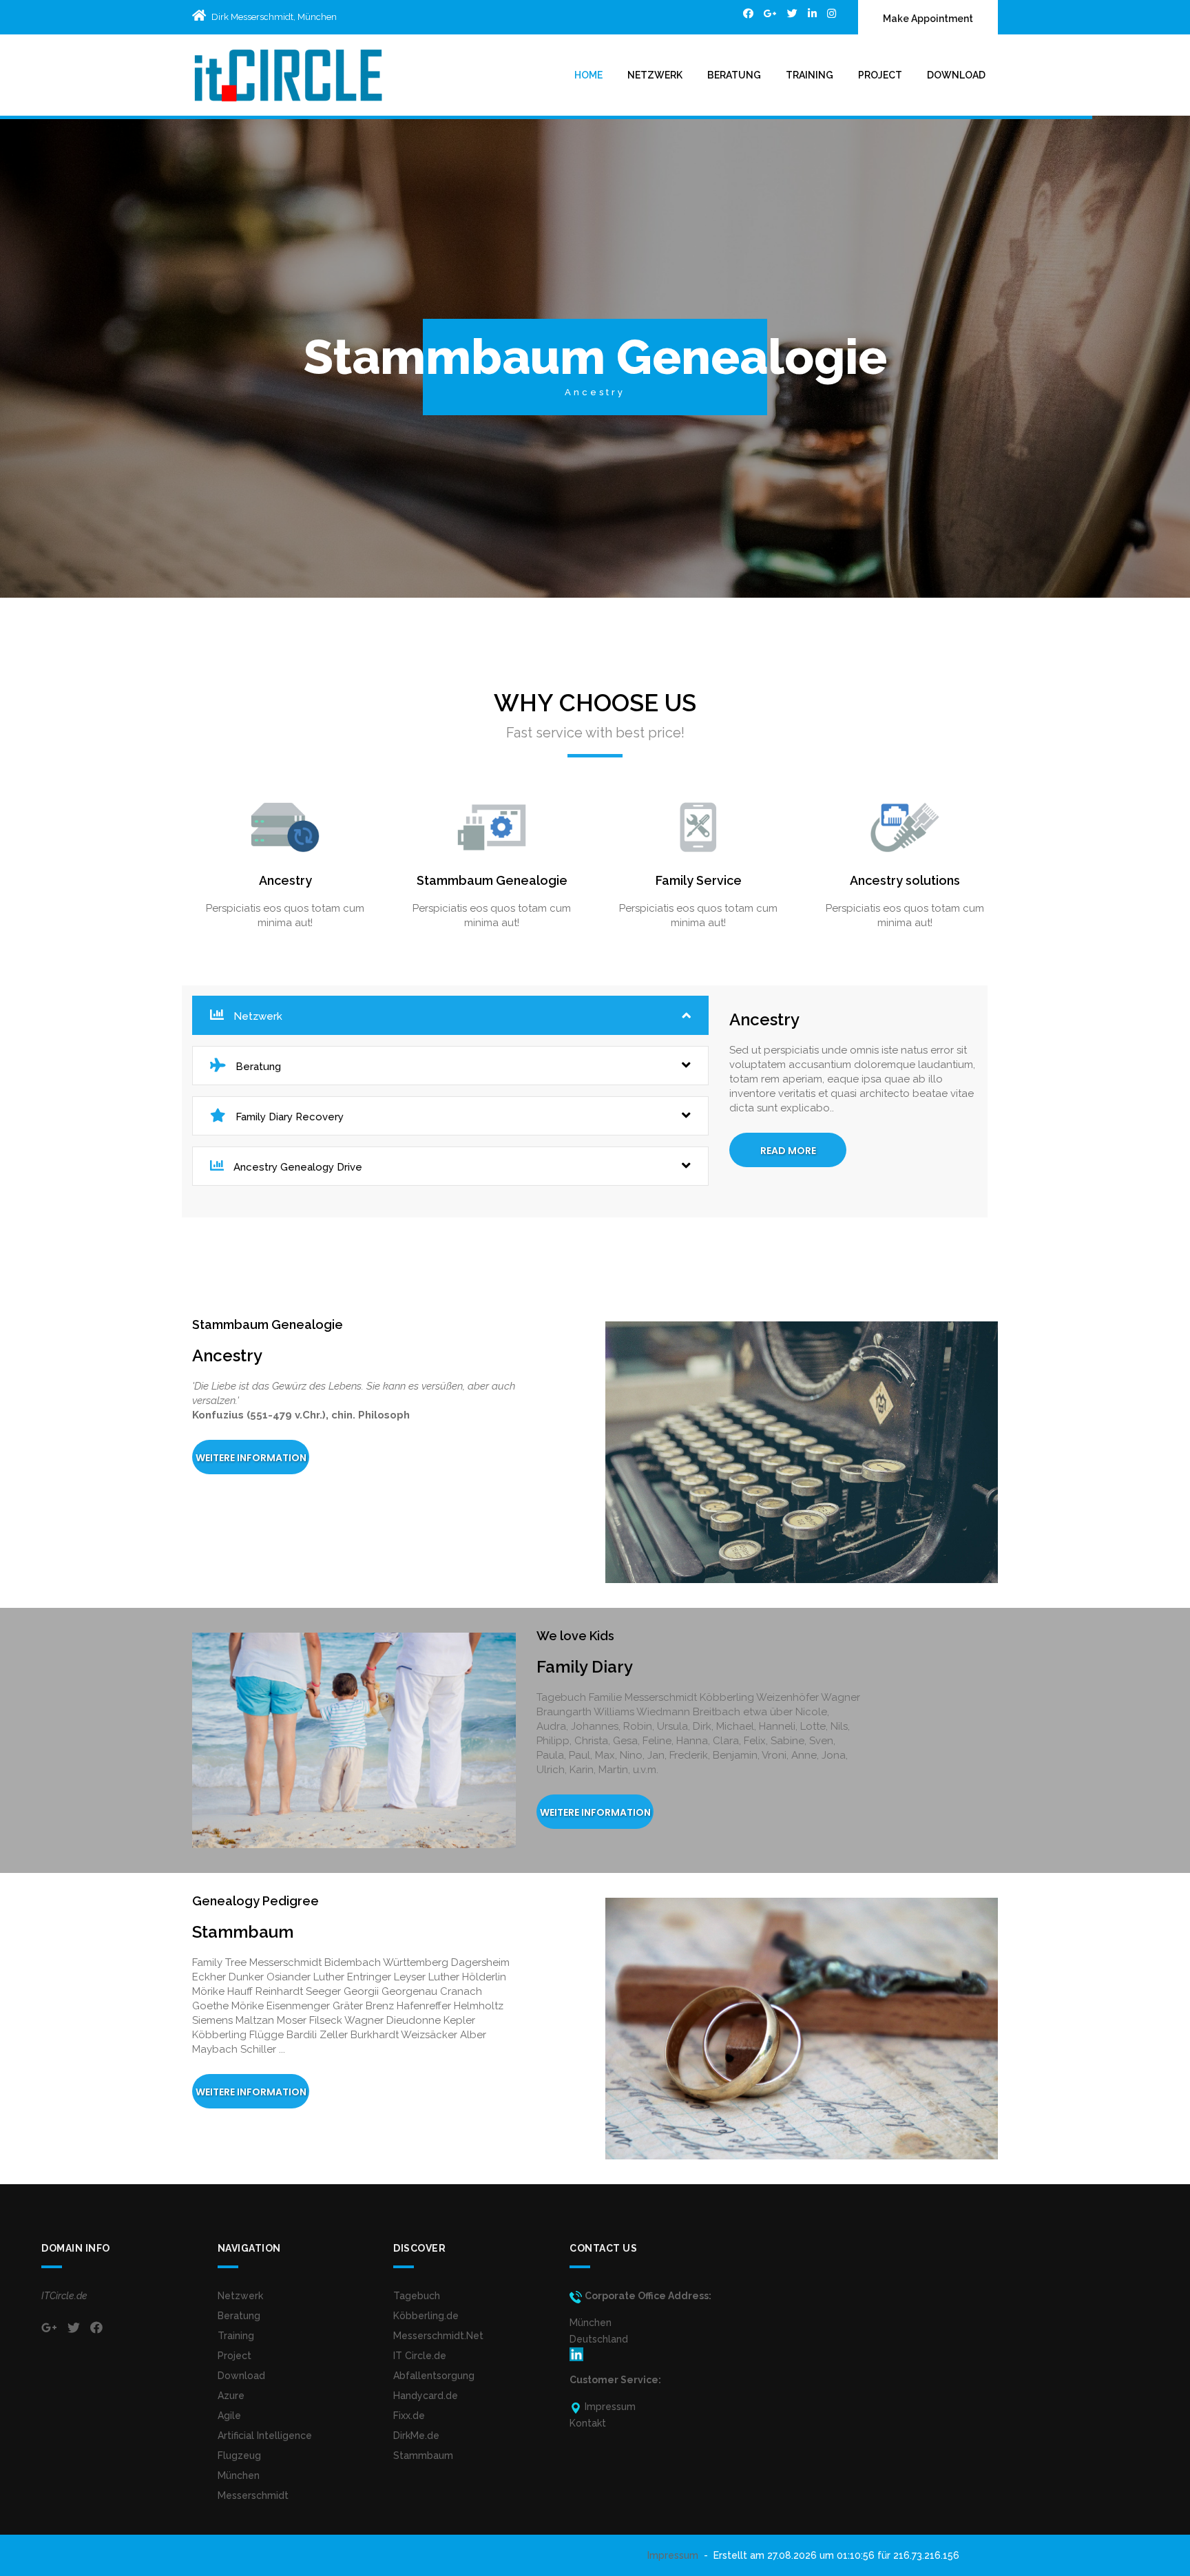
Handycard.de (426, 2396)
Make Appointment (928, 19)
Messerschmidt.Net (438, 2336)
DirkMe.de (416, 2436)
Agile (229, 2416)
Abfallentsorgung (434, 2376)
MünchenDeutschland (599, 2331)
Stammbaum (423, 2455)
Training (810, 75)
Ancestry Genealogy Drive (296, 1167)
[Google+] (770, 13)
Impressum (673, 2555)
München (239, 2475)
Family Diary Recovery (288, 1117)
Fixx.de (409, 2416)
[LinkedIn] (812, 13)
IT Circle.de (420, 2356)
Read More (788, 1151)
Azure (231, 2396)
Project (880, 75)
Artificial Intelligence (265, 2436)
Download (956, 75)
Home (588, 75)
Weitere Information (251, 1458)
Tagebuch (417, 2296)
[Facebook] (748, 13)
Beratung (734, 75)
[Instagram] (832, 13)
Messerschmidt (253, 2495)
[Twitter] (792, 13)
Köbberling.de (426, 2316)
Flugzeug (239, 2455)
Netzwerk (655, 75)
